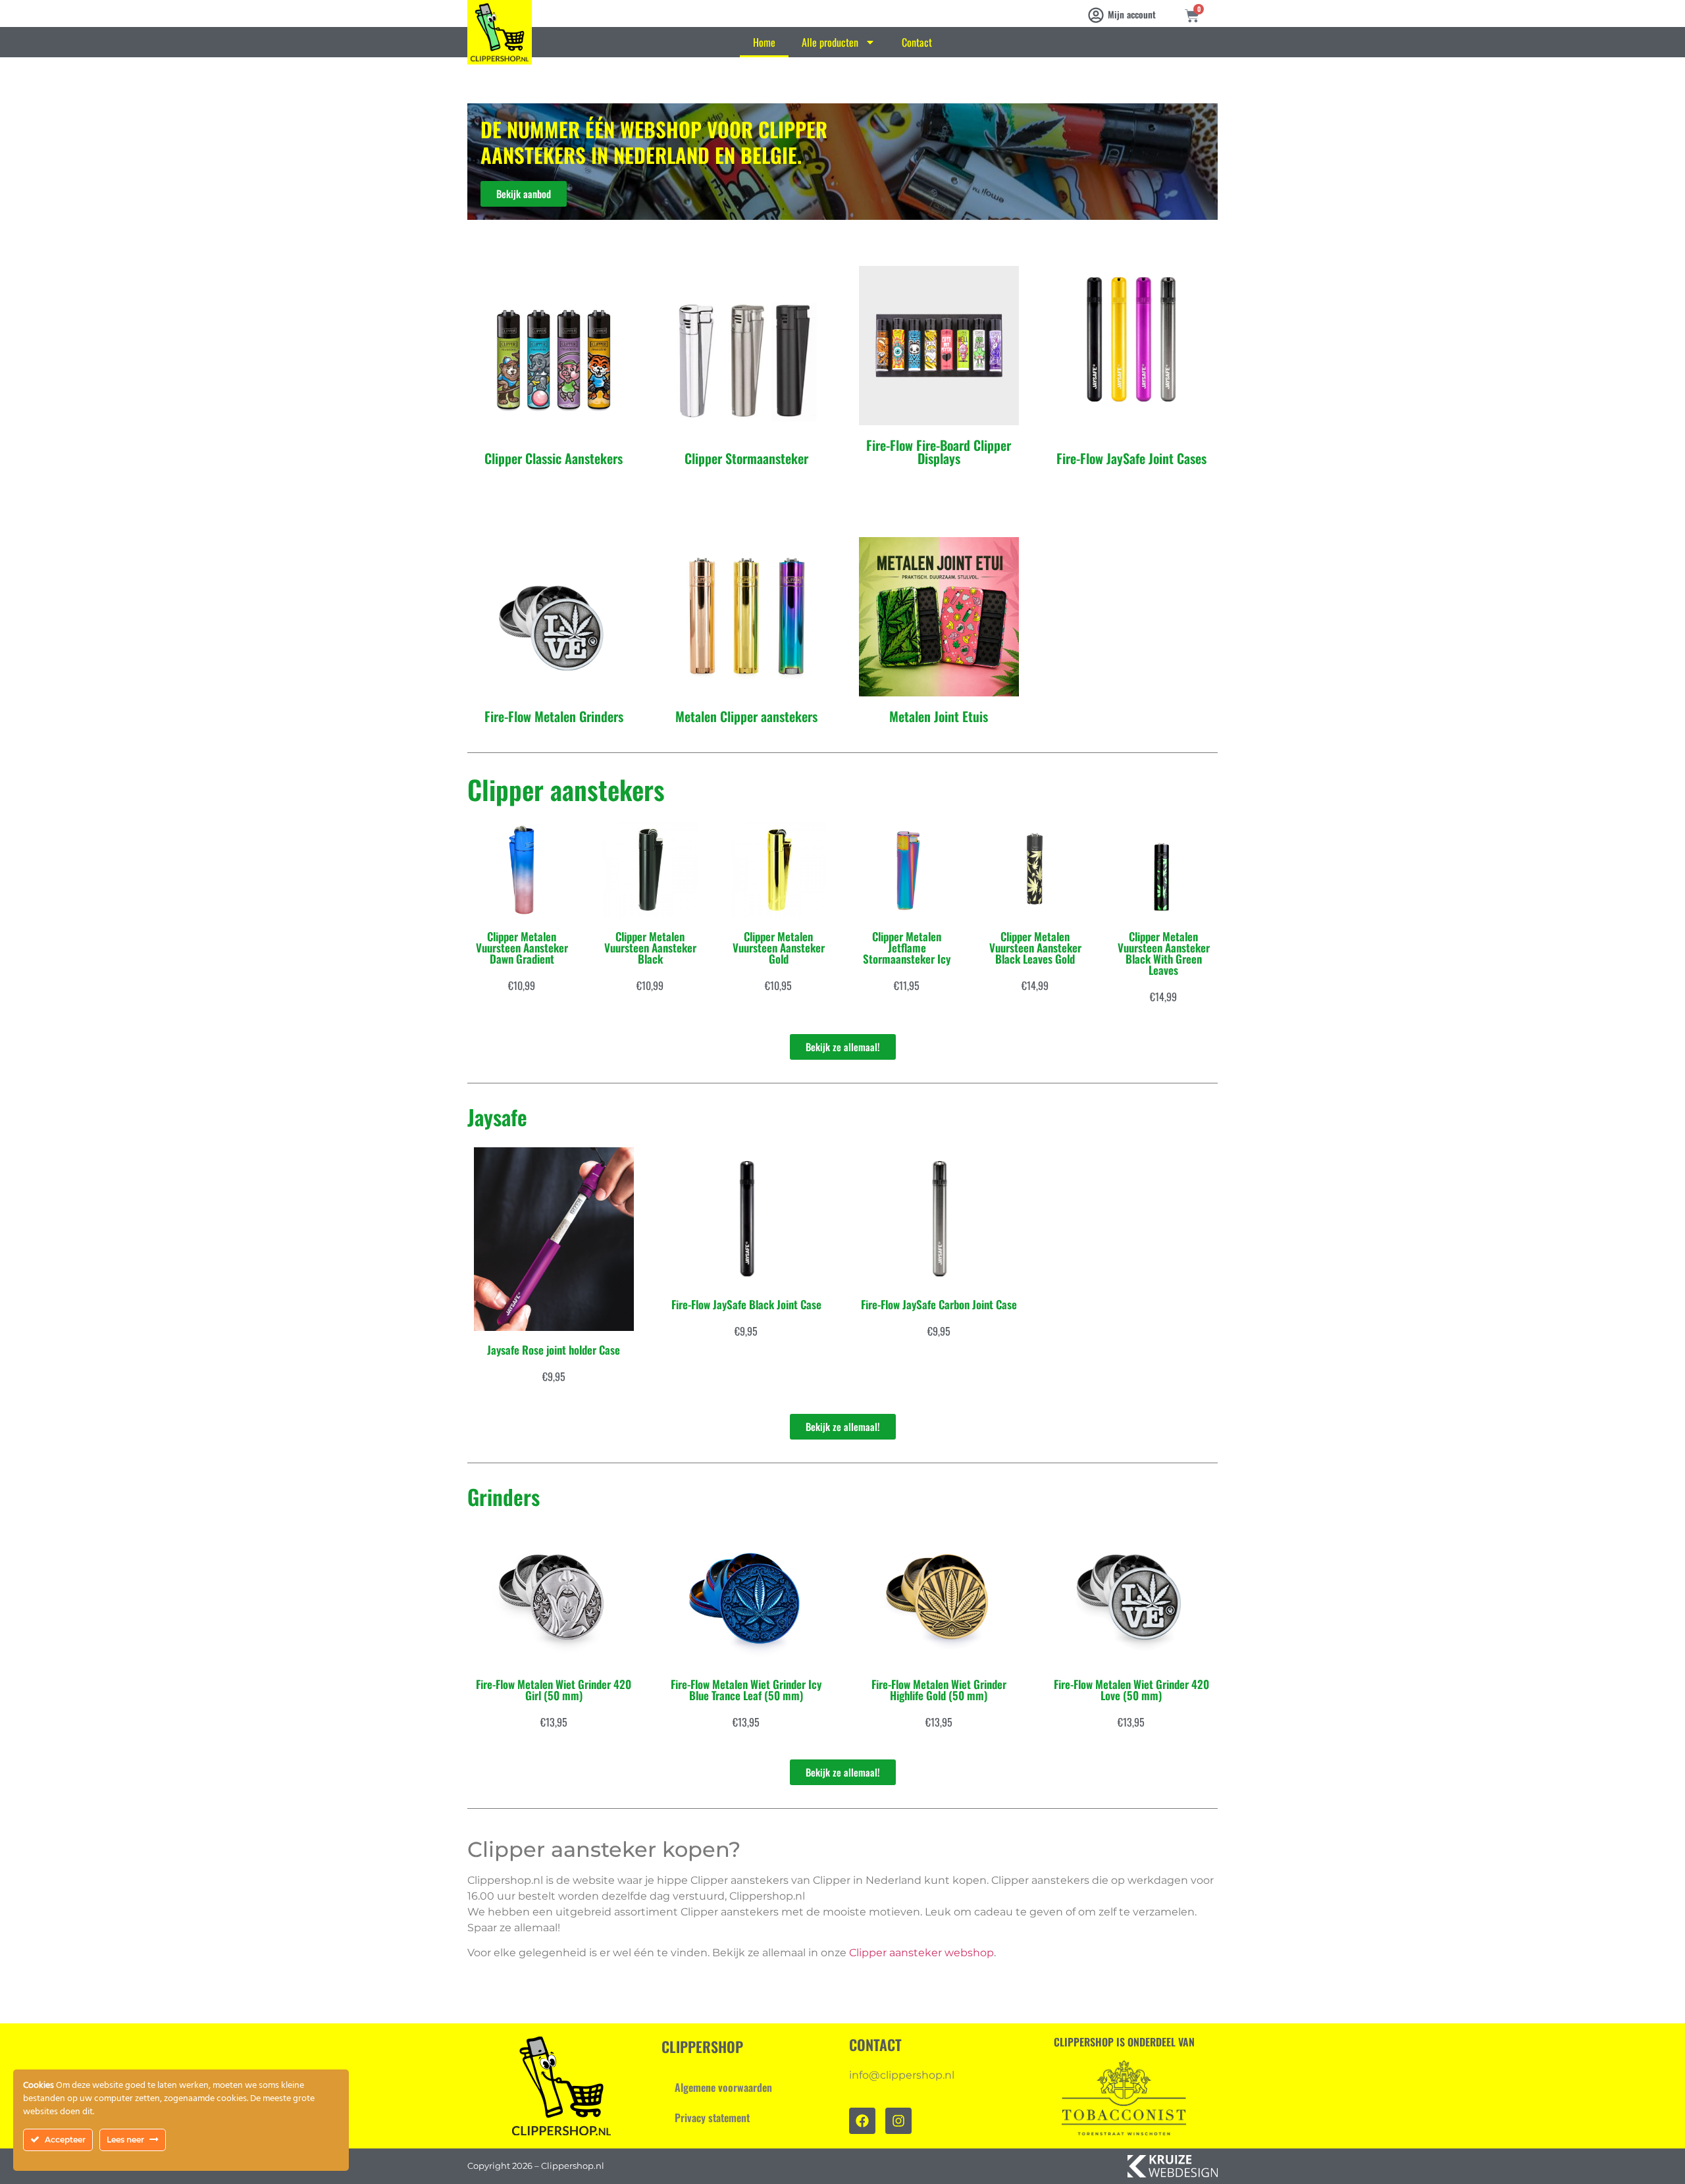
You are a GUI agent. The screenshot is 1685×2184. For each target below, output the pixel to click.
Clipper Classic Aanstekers (554, 458)
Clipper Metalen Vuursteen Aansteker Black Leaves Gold (1035, 948)
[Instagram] (898, 2121)
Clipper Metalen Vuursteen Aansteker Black (650, 948)
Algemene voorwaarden (723, 2087)
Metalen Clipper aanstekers (746, 716)
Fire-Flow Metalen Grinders (554, 716)
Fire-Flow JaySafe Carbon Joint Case (939, 1304)
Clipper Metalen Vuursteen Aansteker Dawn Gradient (522, 948)
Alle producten (830, 42)
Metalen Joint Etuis (939, 716)
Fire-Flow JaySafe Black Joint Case (746, 1304)
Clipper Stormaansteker (746, 458)
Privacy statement (712, 2118)
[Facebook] (862, 2121)
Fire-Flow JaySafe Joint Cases (1131, 458)
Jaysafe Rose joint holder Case (554, 1350)
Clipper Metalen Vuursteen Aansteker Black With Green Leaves (1164, 953)
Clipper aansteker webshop (921, 1953)
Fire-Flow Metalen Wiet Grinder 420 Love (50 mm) (1131, 1690)
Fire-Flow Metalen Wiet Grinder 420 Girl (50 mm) (554, 1690)
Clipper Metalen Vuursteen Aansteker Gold (779, 948)
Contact (917, 42)
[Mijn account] (1096, 15)
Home (764, 42)
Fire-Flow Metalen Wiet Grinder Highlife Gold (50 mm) (939, 1690)
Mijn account (1132, 14)
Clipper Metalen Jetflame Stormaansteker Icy (907, 948)
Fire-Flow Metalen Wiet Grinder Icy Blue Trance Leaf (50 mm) (746, 1690)
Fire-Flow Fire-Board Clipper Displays (939, 452)
